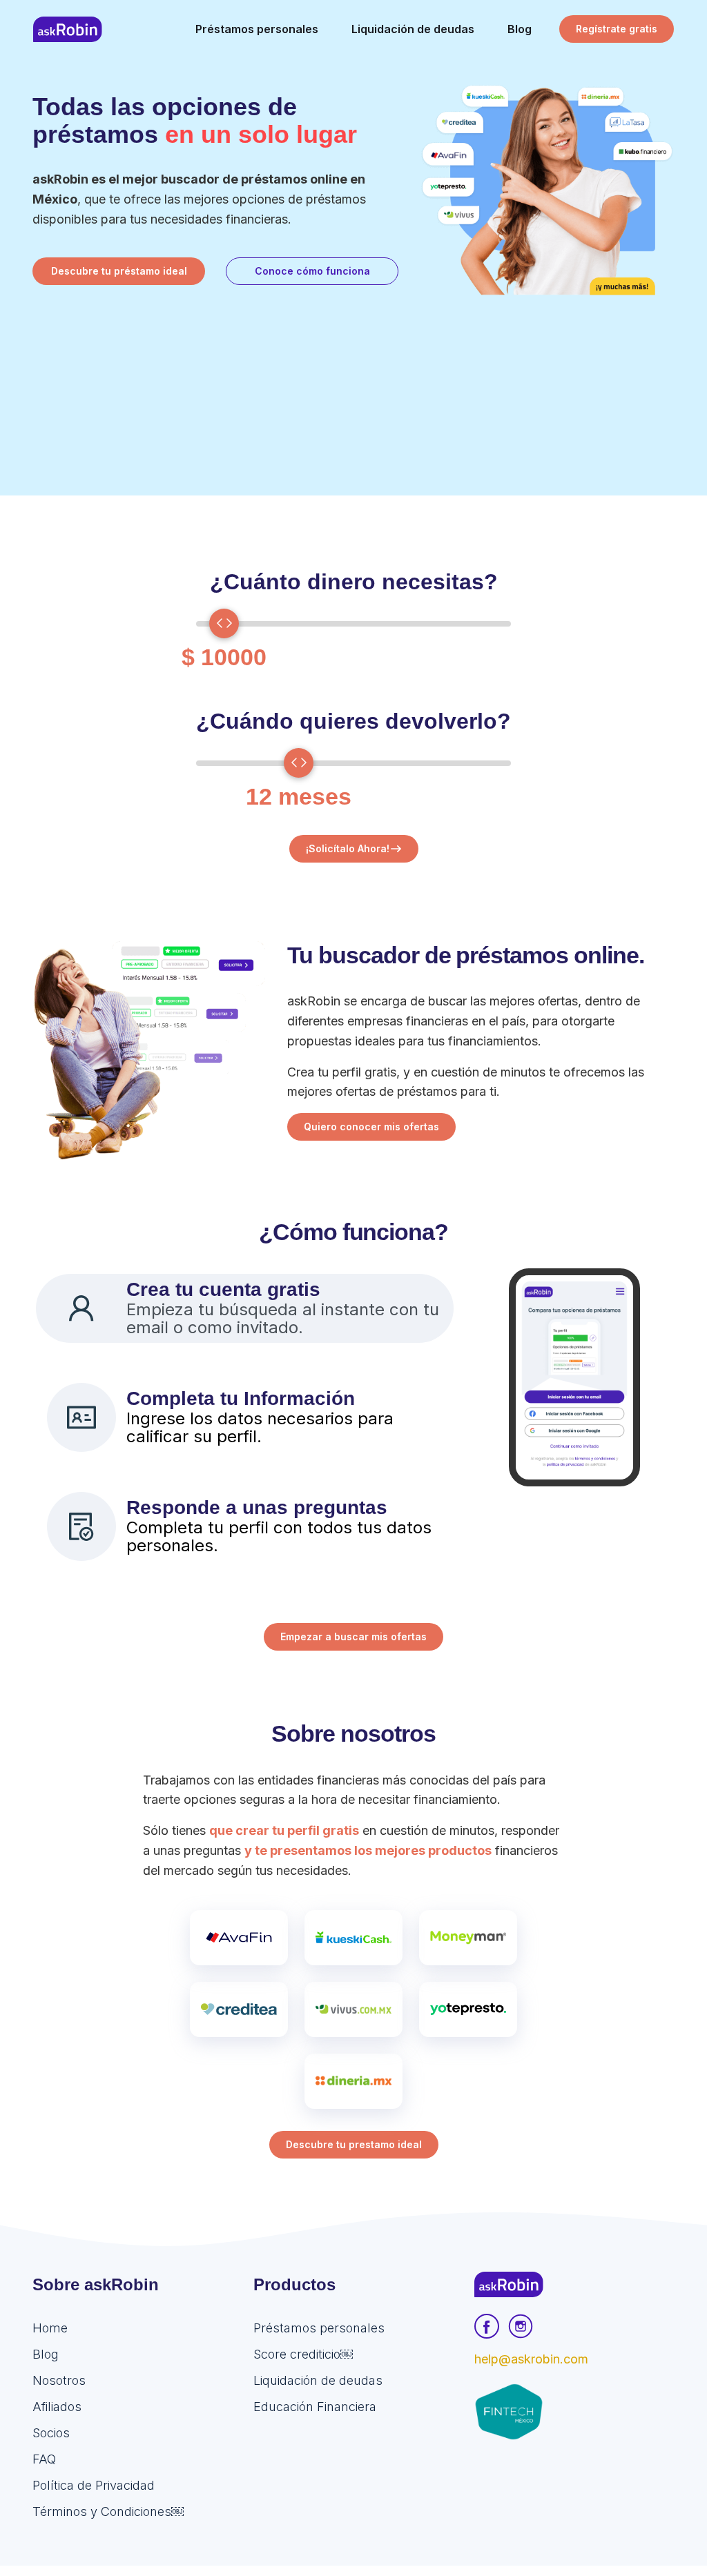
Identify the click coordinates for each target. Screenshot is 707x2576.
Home (50, 2328)
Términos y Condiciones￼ (108, 2511)
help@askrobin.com (531, 2359)
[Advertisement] (353, 399)
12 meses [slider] (299, 796)
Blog (46, 2354)
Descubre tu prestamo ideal (354, 2144)
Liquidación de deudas (318, 2380)
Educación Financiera (315, 2407)
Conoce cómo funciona (312, 271)
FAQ (44, 2459)
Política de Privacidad (94, 2485)
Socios (51, 2433)
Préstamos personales (319, 2328)
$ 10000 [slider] (224, 657)
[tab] (245, 1308)
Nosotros (59, 2380)
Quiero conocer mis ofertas (371, 1127)
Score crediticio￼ (303, 2354)
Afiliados (57, 2407)
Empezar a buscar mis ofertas (353, 1636)
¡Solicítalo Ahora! (348, 848)
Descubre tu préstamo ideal (119, 271)
